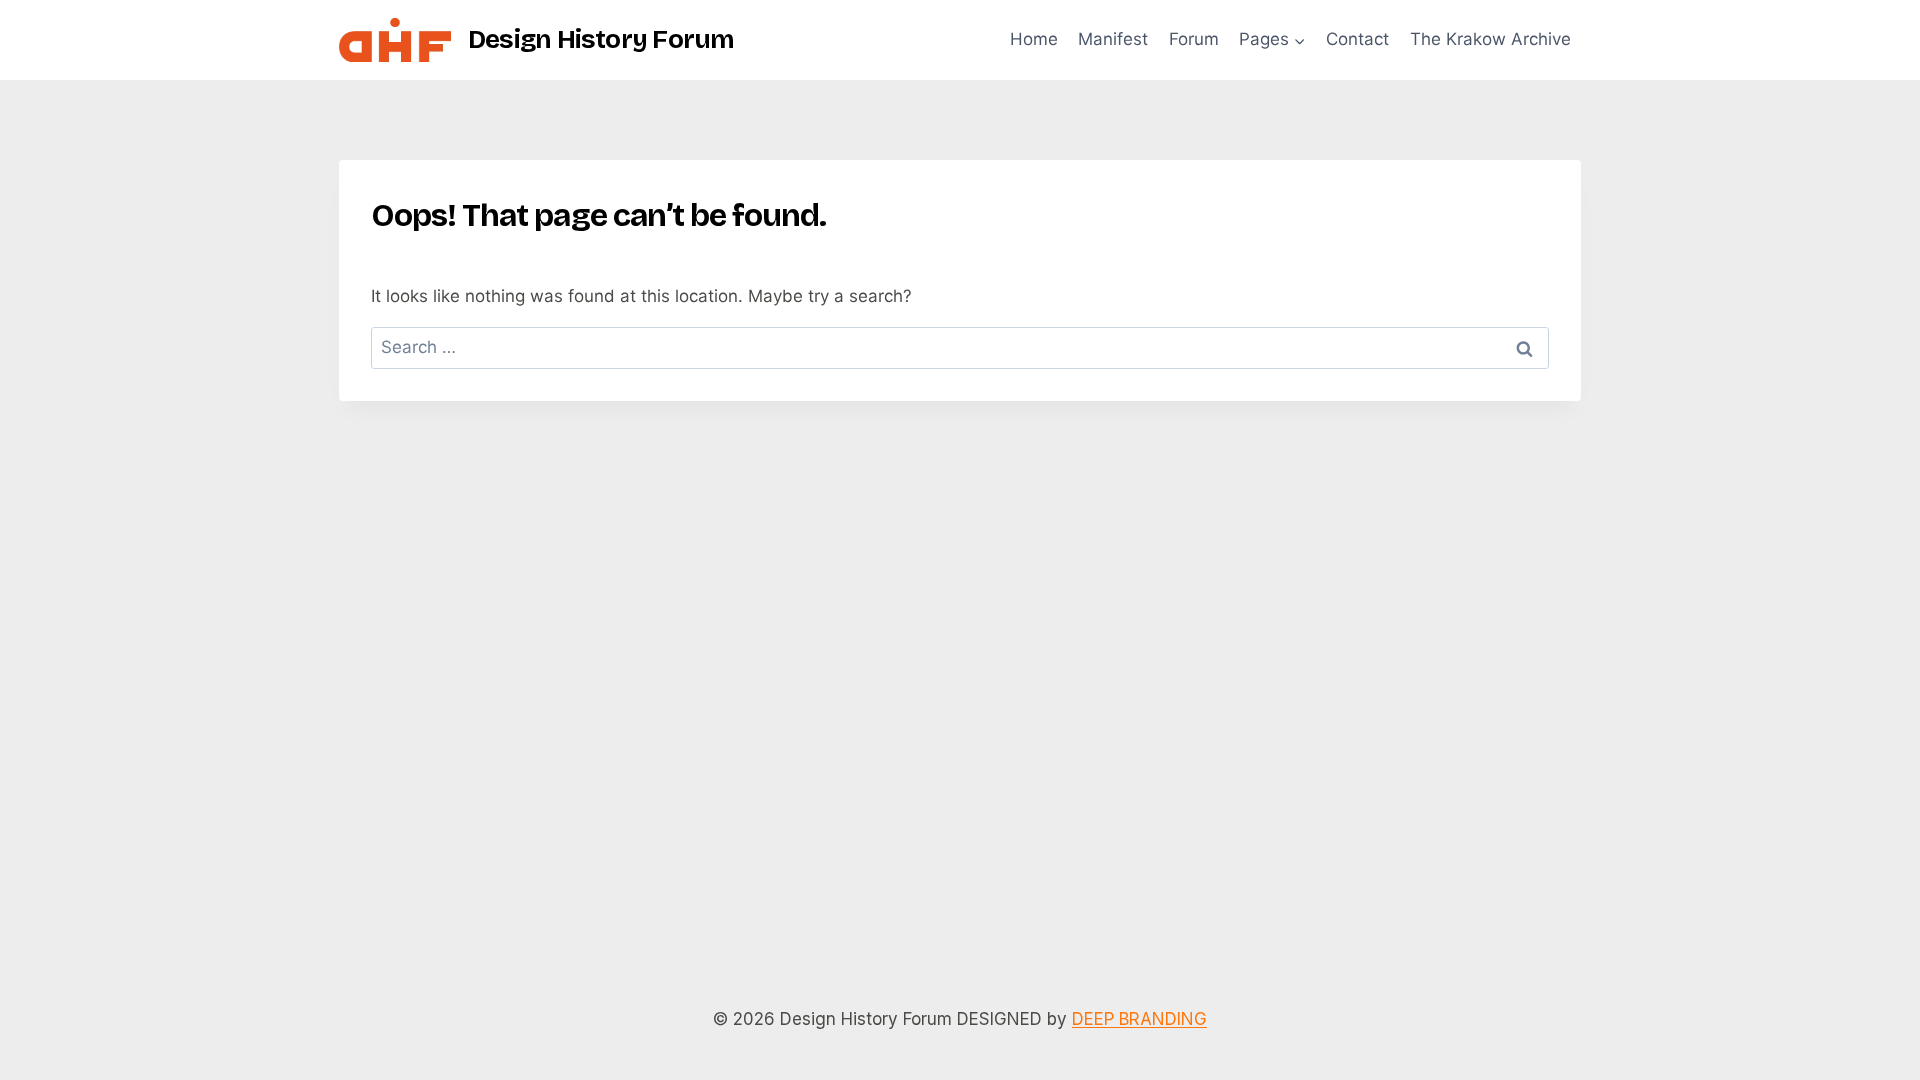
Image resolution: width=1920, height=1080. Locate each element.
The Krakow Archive (1490, 39)
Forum (1194, 39)
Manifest (1113, 39)
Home (1034, 39)
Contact (1357, 39)
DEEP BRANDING (1139, 1019)
